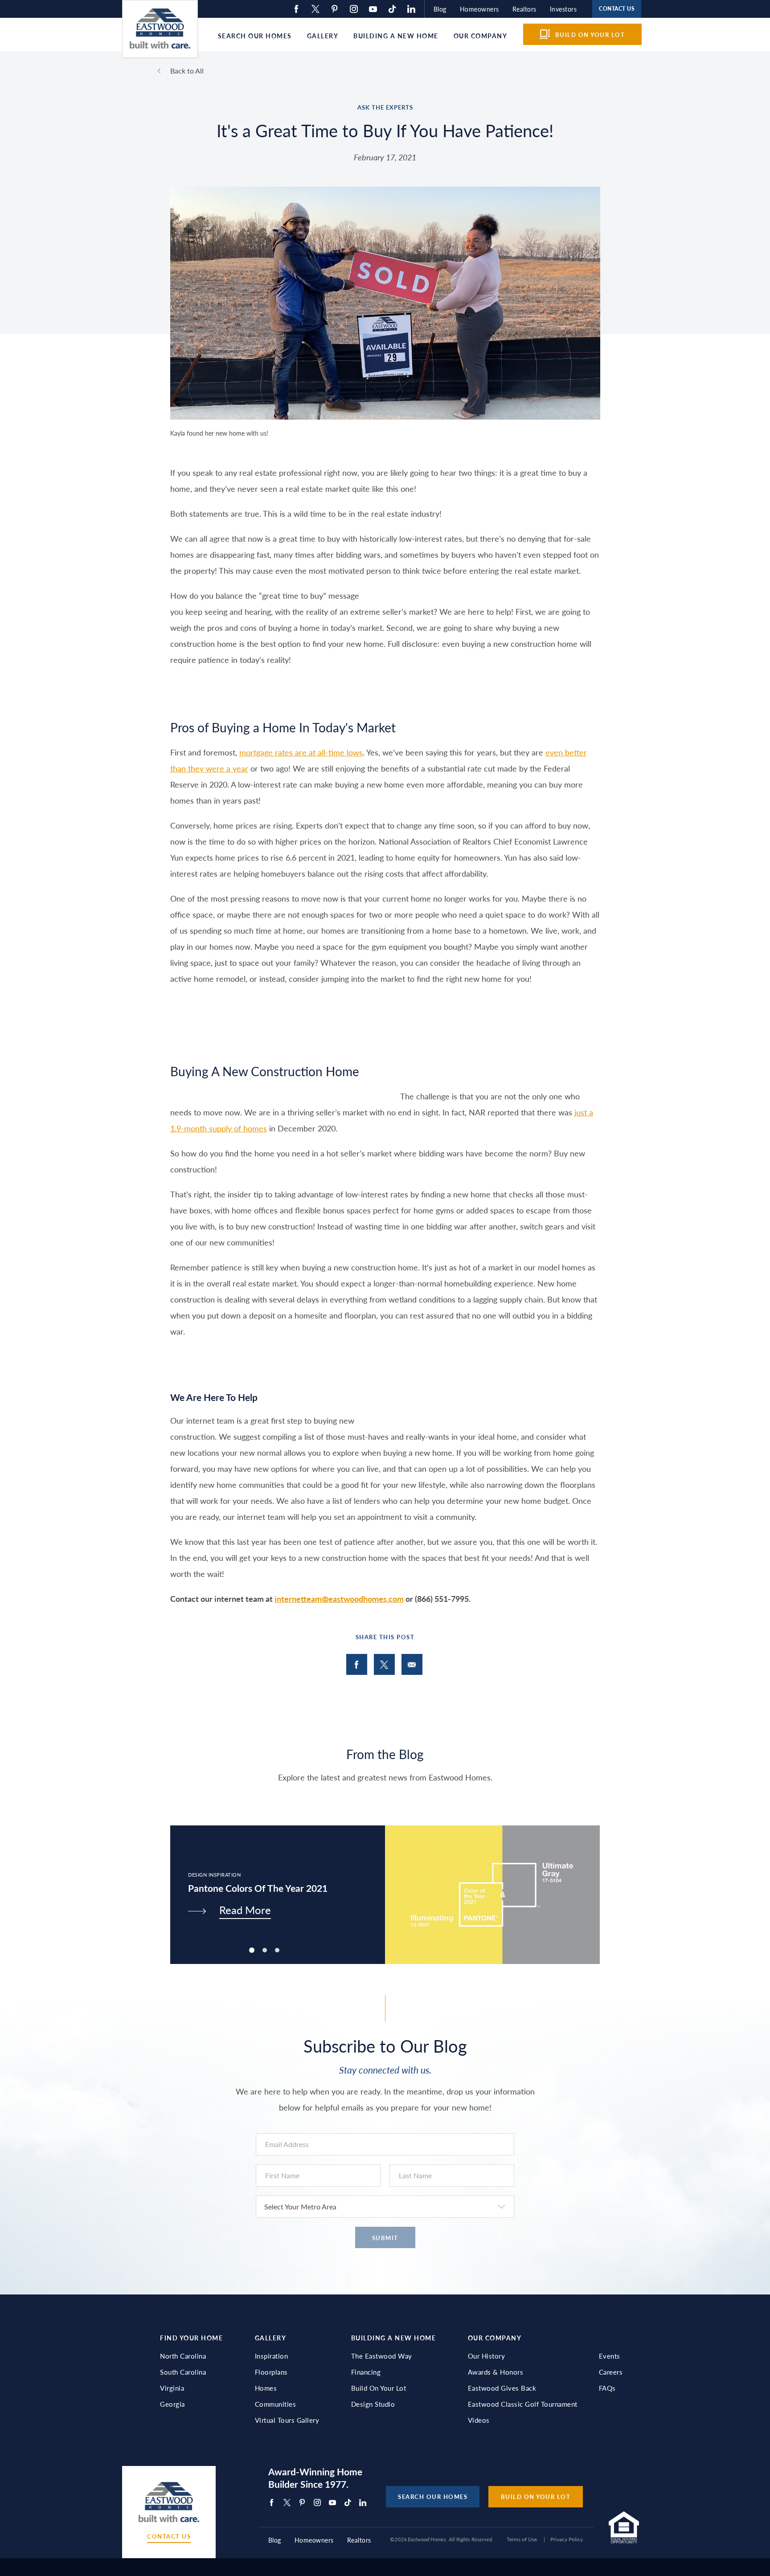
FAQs (607, 2388)
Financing (366, 2372)
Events (610, 2356)
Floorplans (271, 2372)
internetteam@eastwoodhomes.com (339, 1598)
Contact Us (169, 2537)
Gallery (323, 36)
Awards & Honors (496, 2372)
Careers (611, 2372)
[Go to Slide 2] (277, 1950)
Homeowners (479, 9)
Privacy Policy (567, 2539)
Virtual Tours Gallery (287, 2420)
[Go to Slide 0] (252, 1950)
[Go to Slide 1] (265, 1950)
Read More (245, 1910)
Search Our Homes (255, 36)
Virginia (172, 2388)
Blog (440, 9)
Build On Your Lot (379, 2388)
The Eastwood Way (382, 2356)
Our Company (481, 36)
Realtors (524, 9)
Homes (266, 2388)
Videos (479, 2420)
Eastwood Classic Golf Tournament (523, 2404)
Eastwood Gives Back (502, 2388)
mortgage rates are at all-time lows (301, 752)
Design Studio (373, 2404)
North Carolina (183, 2356)
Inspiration (272, 2356)
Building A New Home (394, 2338)
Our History (487, 2356)
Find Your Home (191, 2338)
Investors (563, 9)
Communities (276, 2404)
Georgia (172, 2404)
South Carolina (183, 2372)
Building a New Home (396, 36)
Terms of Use (522, 2539)
